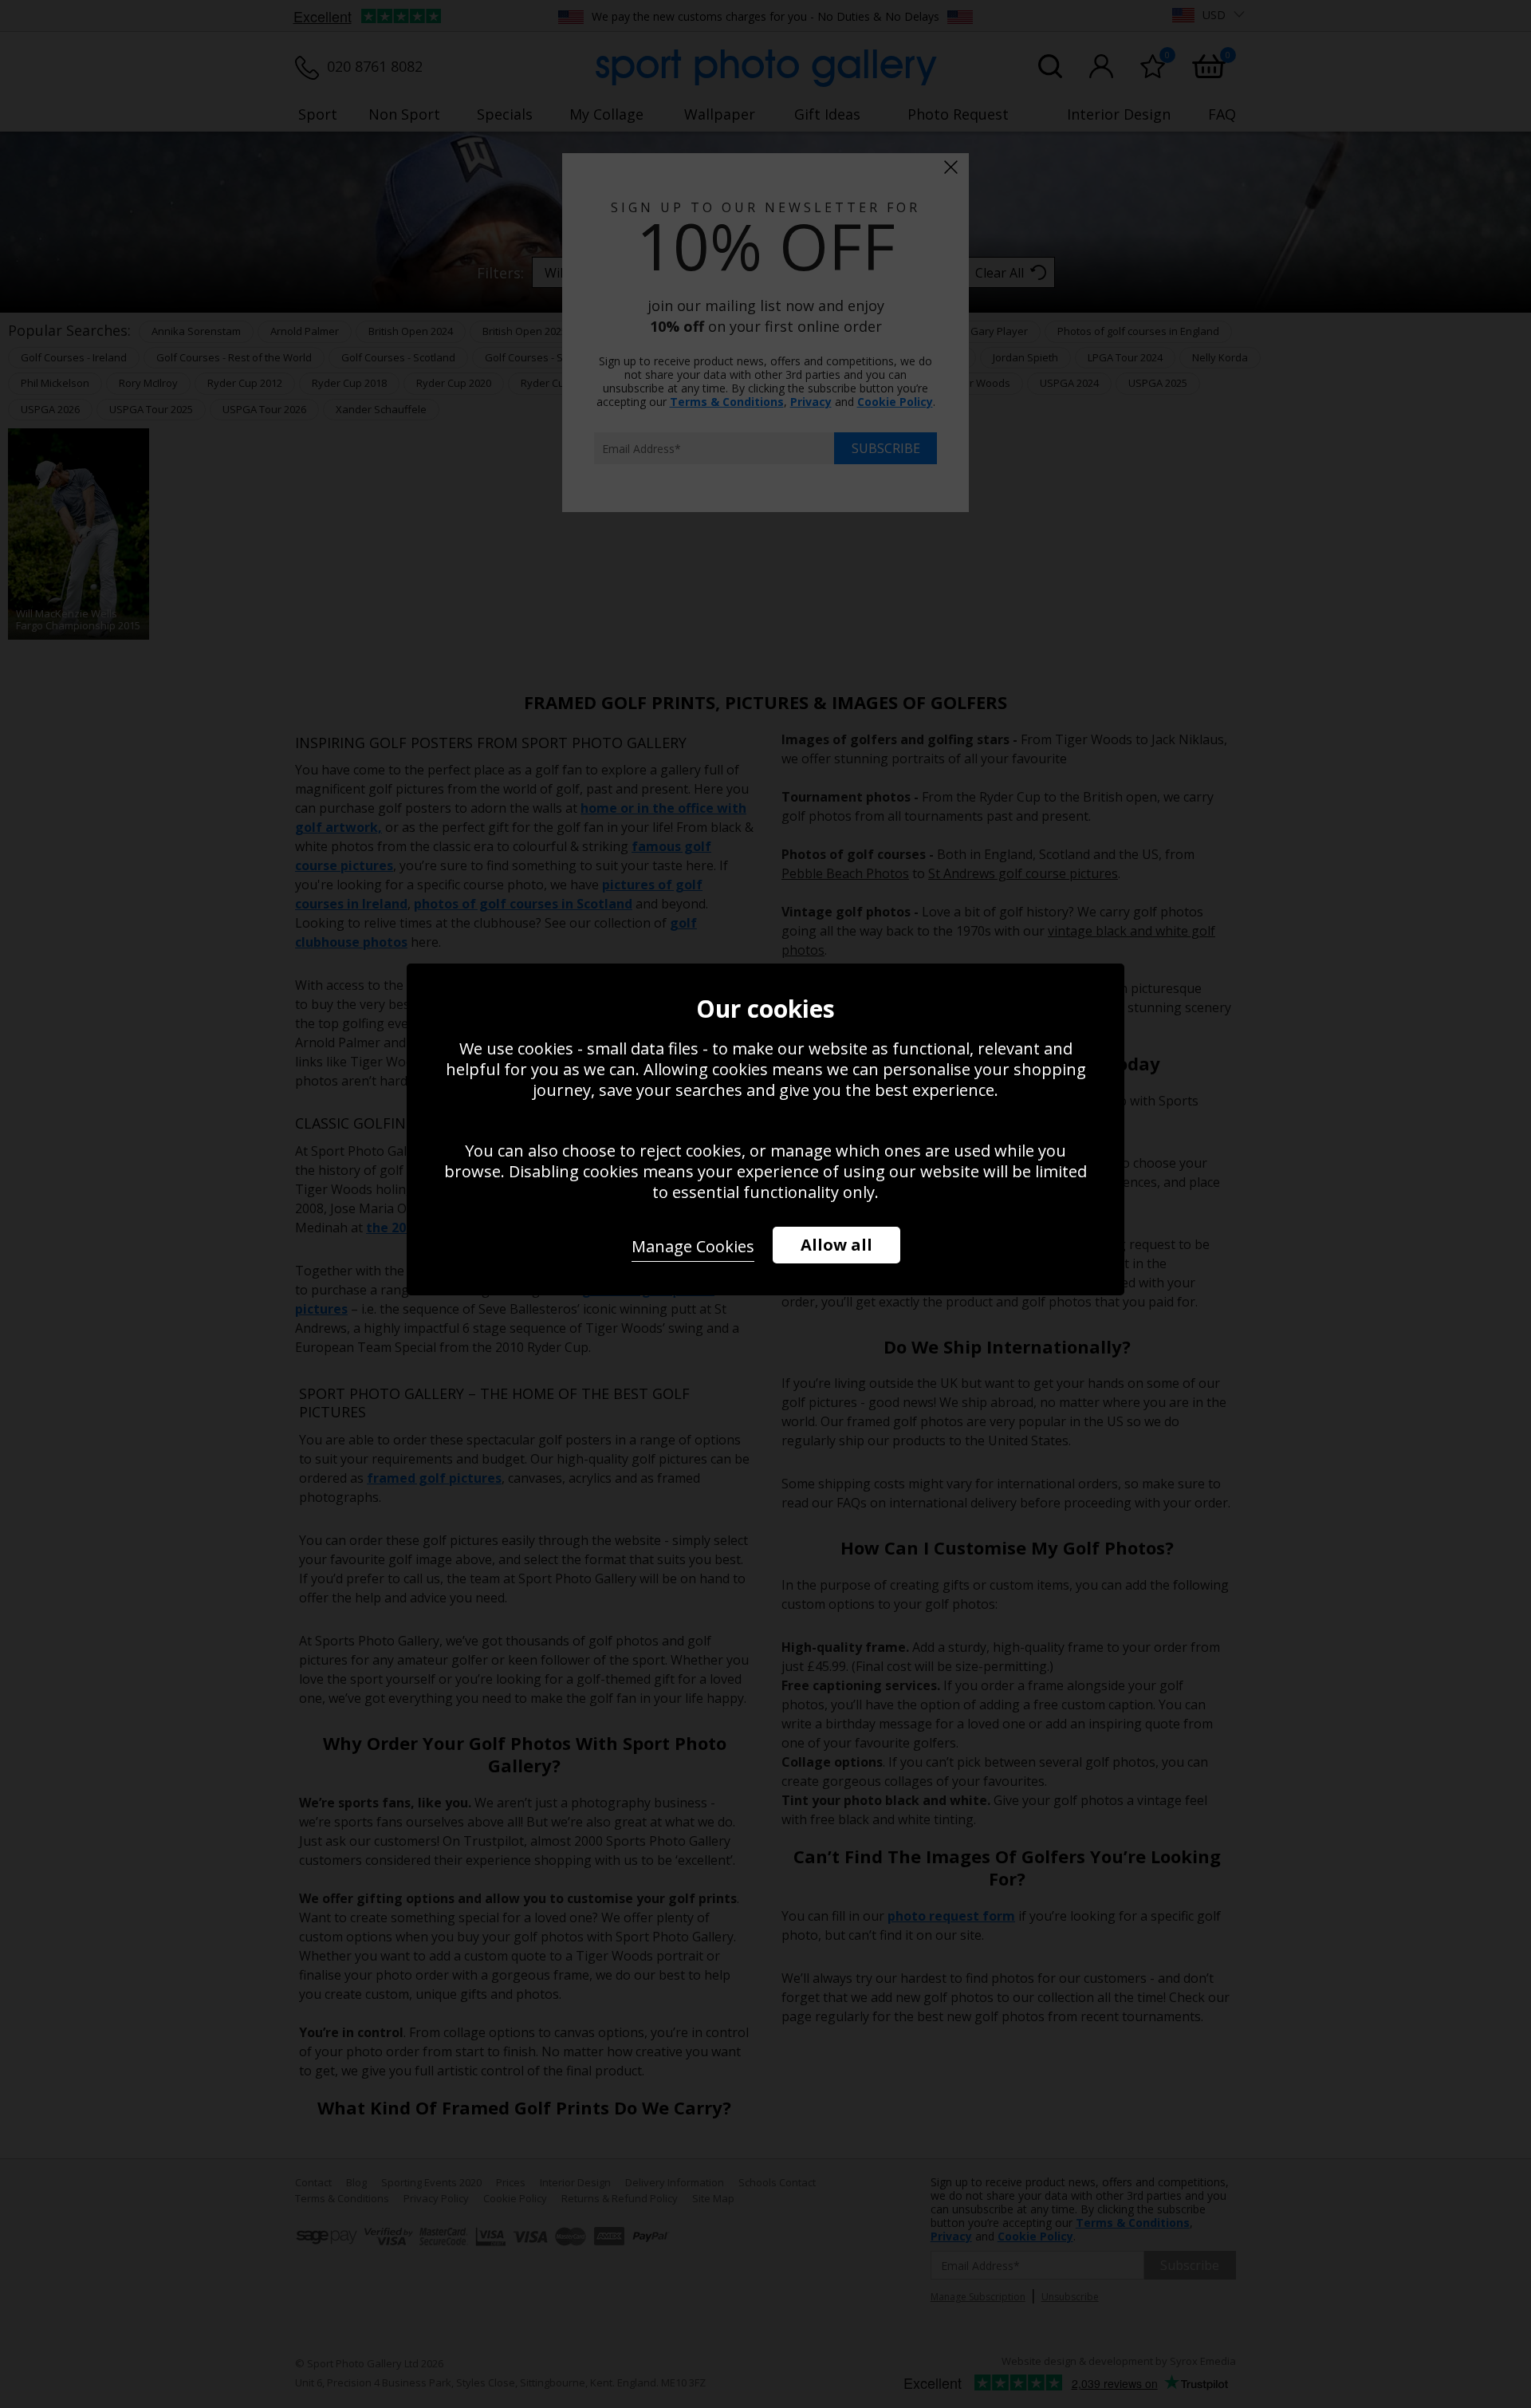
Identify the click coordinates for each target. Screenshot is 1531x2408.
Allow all (836, 1245)
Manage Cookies (693, 1246)
